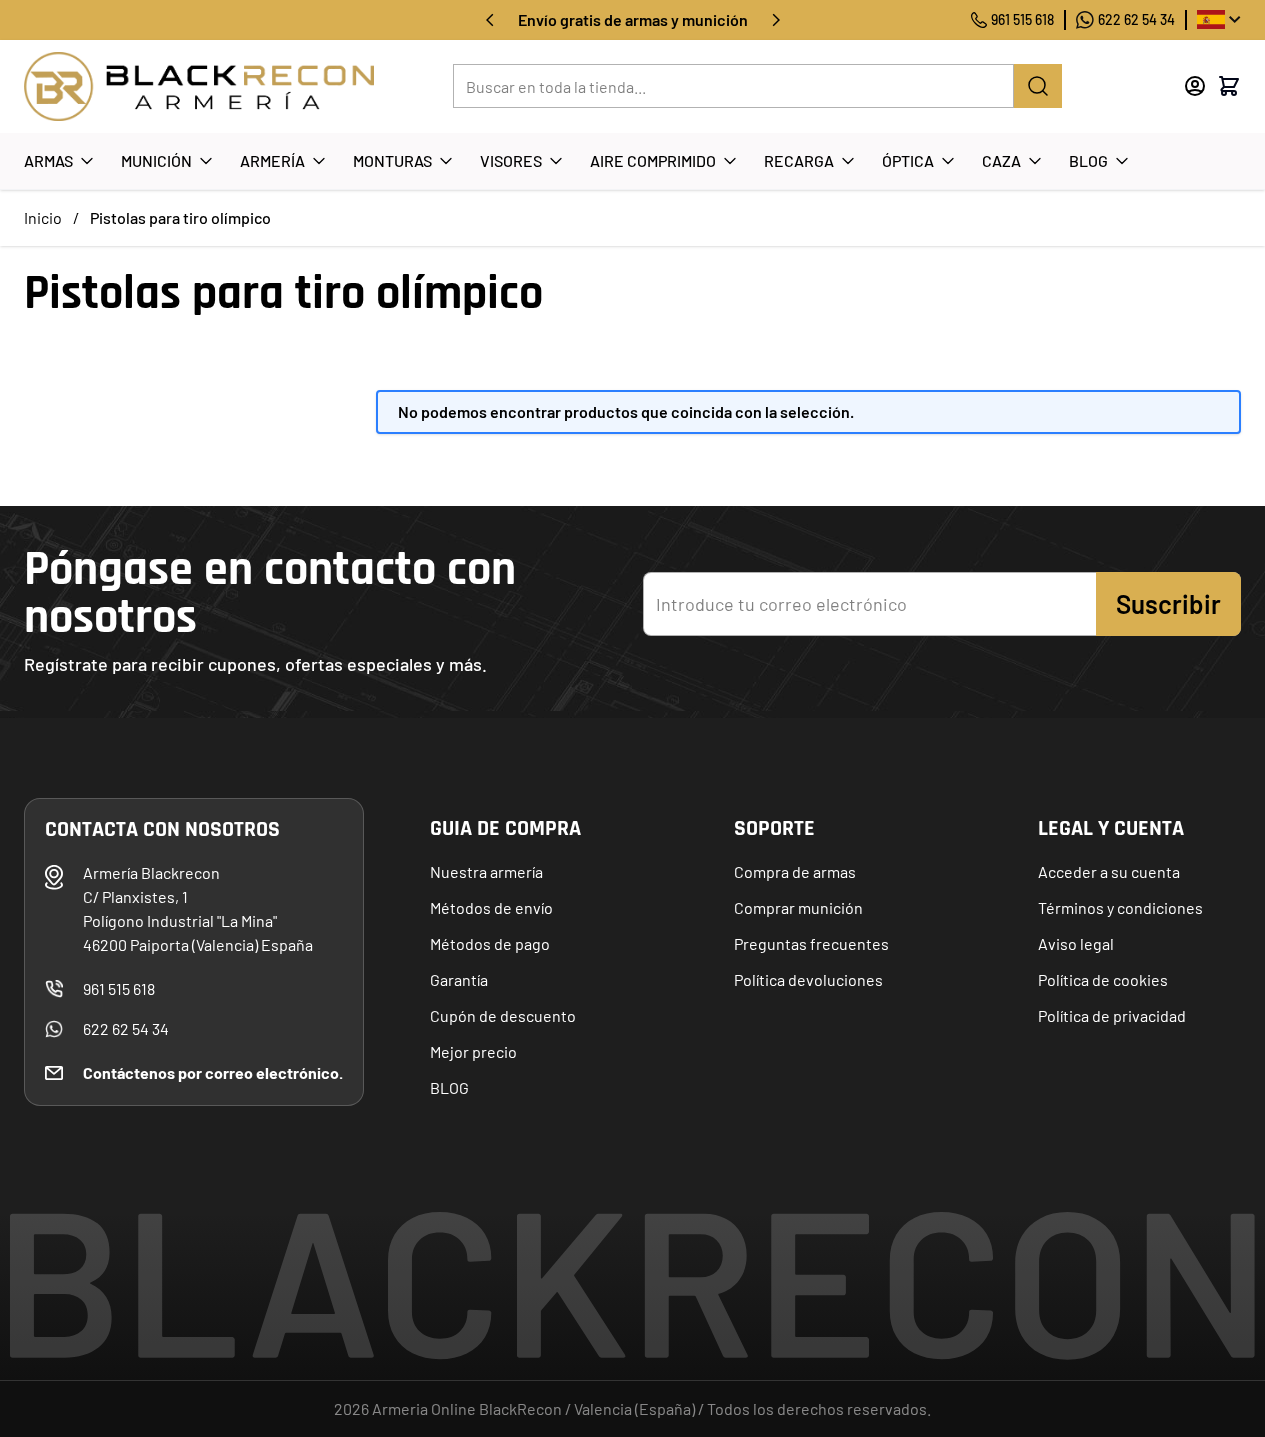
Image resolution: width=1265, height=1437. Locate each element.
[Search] (1038, 86)
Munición (156, 160)
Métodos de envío (491, 907)
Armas (48, 160)
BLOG (449, 1087)
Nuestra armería (486, 871)
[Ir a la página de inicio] (199, 86)
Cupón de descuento (503, 1015)
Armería (272, 160)
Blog (1088, 160)
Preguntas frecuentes (811, 943)
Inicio (43, 217)
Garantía (459, 979)
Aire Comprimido (653, 160)
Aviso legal (1076, 943)
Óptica (908, 160)
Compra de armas (795, 871)
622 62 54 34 (1136, 19)
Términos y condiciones (1120, 907)
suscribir (1168, 603)
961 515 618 (1022, 19)
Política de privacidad (1112, 1015)
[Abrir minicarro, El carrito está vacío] (1229, 86)
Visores (511, 160)
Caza (1001, 160)
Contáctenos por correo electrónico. (213, 1072)
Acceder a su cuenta (1109, 871)
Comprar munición (798, 907)
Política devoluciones (808, 979)
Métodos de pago (490, 943)
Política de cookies (1103, 979)
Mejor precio (473, 1051)
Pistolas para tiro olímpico (180, 217)
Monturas (392, 160)
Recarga (799, 160)
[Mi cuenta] (1195, 86)
